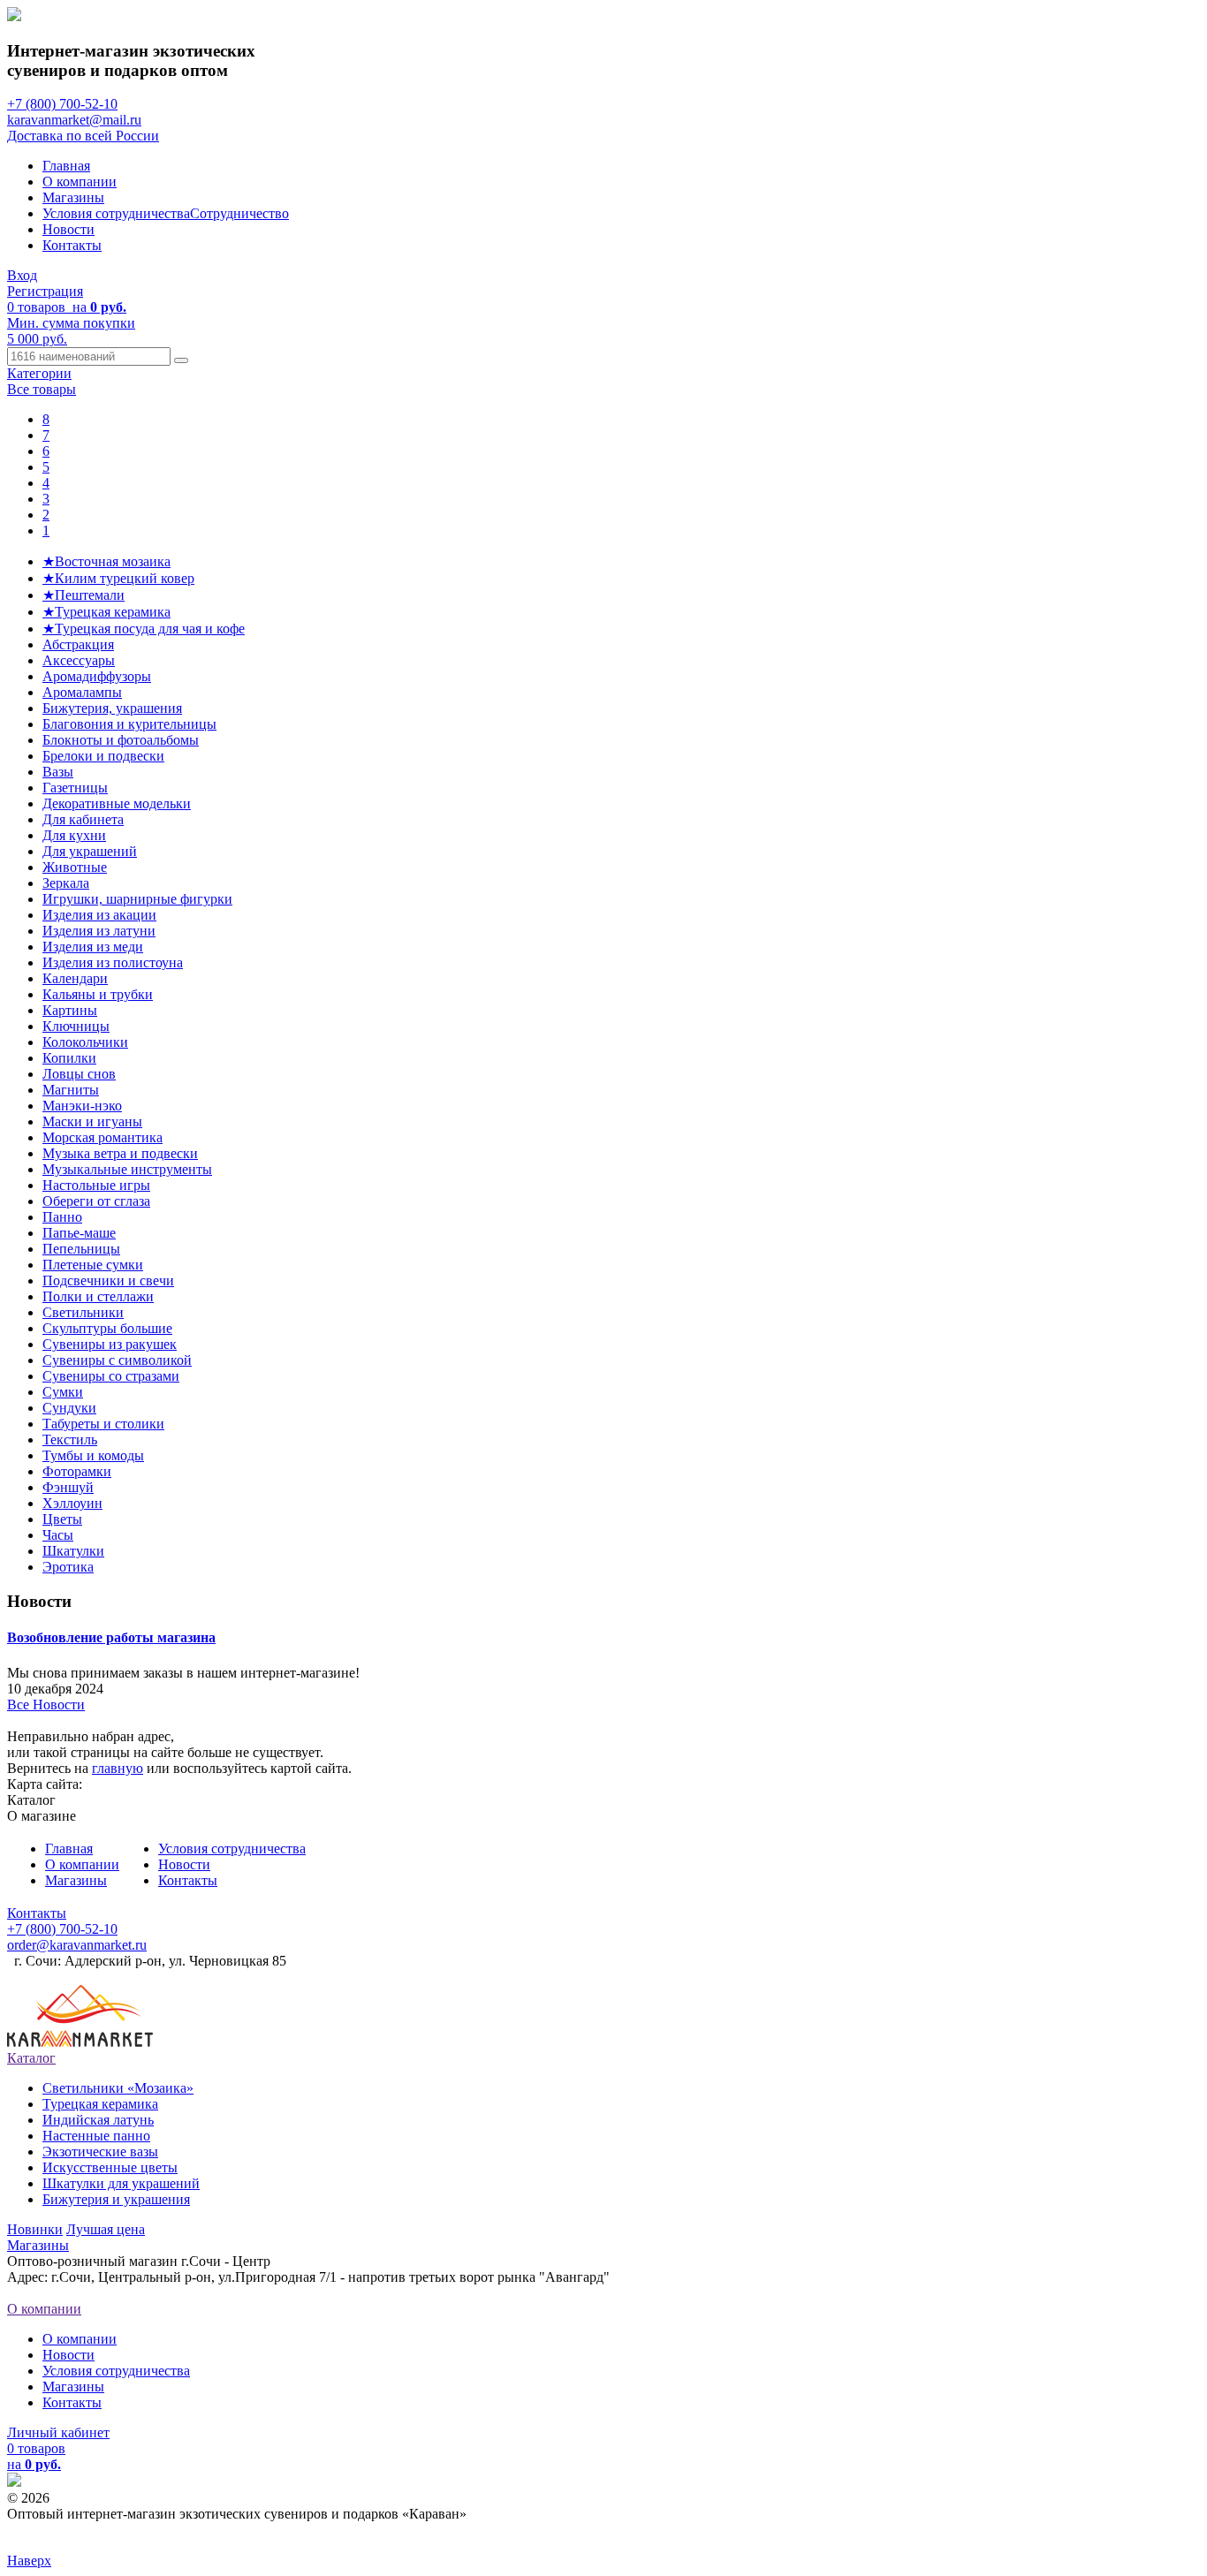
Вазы (58, 772)
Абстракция (78, 644)
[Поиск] (181, 360)
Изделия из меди (93, 947)
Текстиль (70, 1440)
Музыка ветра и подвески (120, 1153)
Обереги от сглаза (96, 1201)
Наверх (29, 2561)
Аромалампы (82, 692)
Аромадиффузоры (97, 676)
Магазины (73, 197)
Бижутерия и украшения (116, 2199)
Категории (39, 373)
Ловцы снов (79, 1074)
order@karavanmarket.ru (77, 1945)
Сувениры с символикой (117, 1360)
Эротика (68, 1567)
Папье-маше (79, 1233)
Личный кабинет (58, 2432)
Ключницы (76, 1026)
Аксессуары (79, 660)
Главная (66, 166)
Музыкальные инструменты (127, 1169)
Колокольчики (85, 1042)
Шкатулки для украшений (121, 2183)
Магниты (71, 1090)
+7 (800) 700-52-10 (62, 104)
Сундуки (69, 1408)
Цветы (62, 1519)
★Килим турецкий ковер (118, 578)
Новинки (35, 2229)
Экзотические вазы (100, 2152)
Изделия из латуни (99, 931)
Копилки (69, 1058)
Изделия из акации (99, 915)
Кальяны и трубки (98, 994)
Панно (62, 1217)
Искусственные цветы (110, 2167)
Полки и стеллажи (98, 1296)
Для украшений (90, 851)
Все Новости (46, 1705)
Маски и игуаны (92, 1121)
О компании (80, 182)
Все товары (42, 389)
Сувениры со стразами (111, 1376)
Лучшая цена (106, 2229)
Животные (75, 867)
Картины (70, 1010)
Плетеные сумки (93, 1265)
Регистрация (45, 291)
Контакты (72, 245)
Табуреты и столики (103, 1424)
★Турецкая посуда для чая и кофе (144, 629)
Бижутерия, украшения (112, 708)
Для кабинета (83, 819)
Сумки (63, 1392)
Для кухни (74, 835)
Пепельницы (81, 1249)
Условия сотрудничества (116, 213)
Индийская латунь (98, 2120)
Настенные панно (96, 2136)
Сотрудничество (239, 213)
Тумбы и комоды (93, 1455)
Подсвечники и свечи (108, 1280)
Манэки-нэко (82, 1106)
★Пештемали (84, 595)
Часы (58, 1535)
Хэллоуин (72, 1503)
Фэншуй (68, 1487)
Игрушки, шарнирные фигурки (137, 899)
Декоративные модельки (117, 803)
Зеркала (66, 883)
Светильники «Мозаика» (118, 2088)
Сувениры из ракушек (110, 1344)
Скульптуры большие (107, 1328)
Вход (22, 275)
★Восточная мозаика (106, 561)
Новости (68, 229)
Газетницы (75, 788)
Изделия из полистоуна (113, 962)
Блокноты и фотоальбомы (121, 740)
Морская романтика (102, 1137)
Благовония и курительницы (129, 724)
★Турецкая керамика (106, 612)
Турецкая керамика (100, 2104)
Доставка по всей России (83, 136)
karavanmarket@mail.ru (74, 120)
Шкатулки (73, 1551)
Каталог (31, 2058)
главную (118, 1768)
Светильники (83, 1312)
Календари (75, 978)
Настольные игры (96, 1185)
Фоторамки (77, 1471)
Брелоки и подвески (103, 756)
